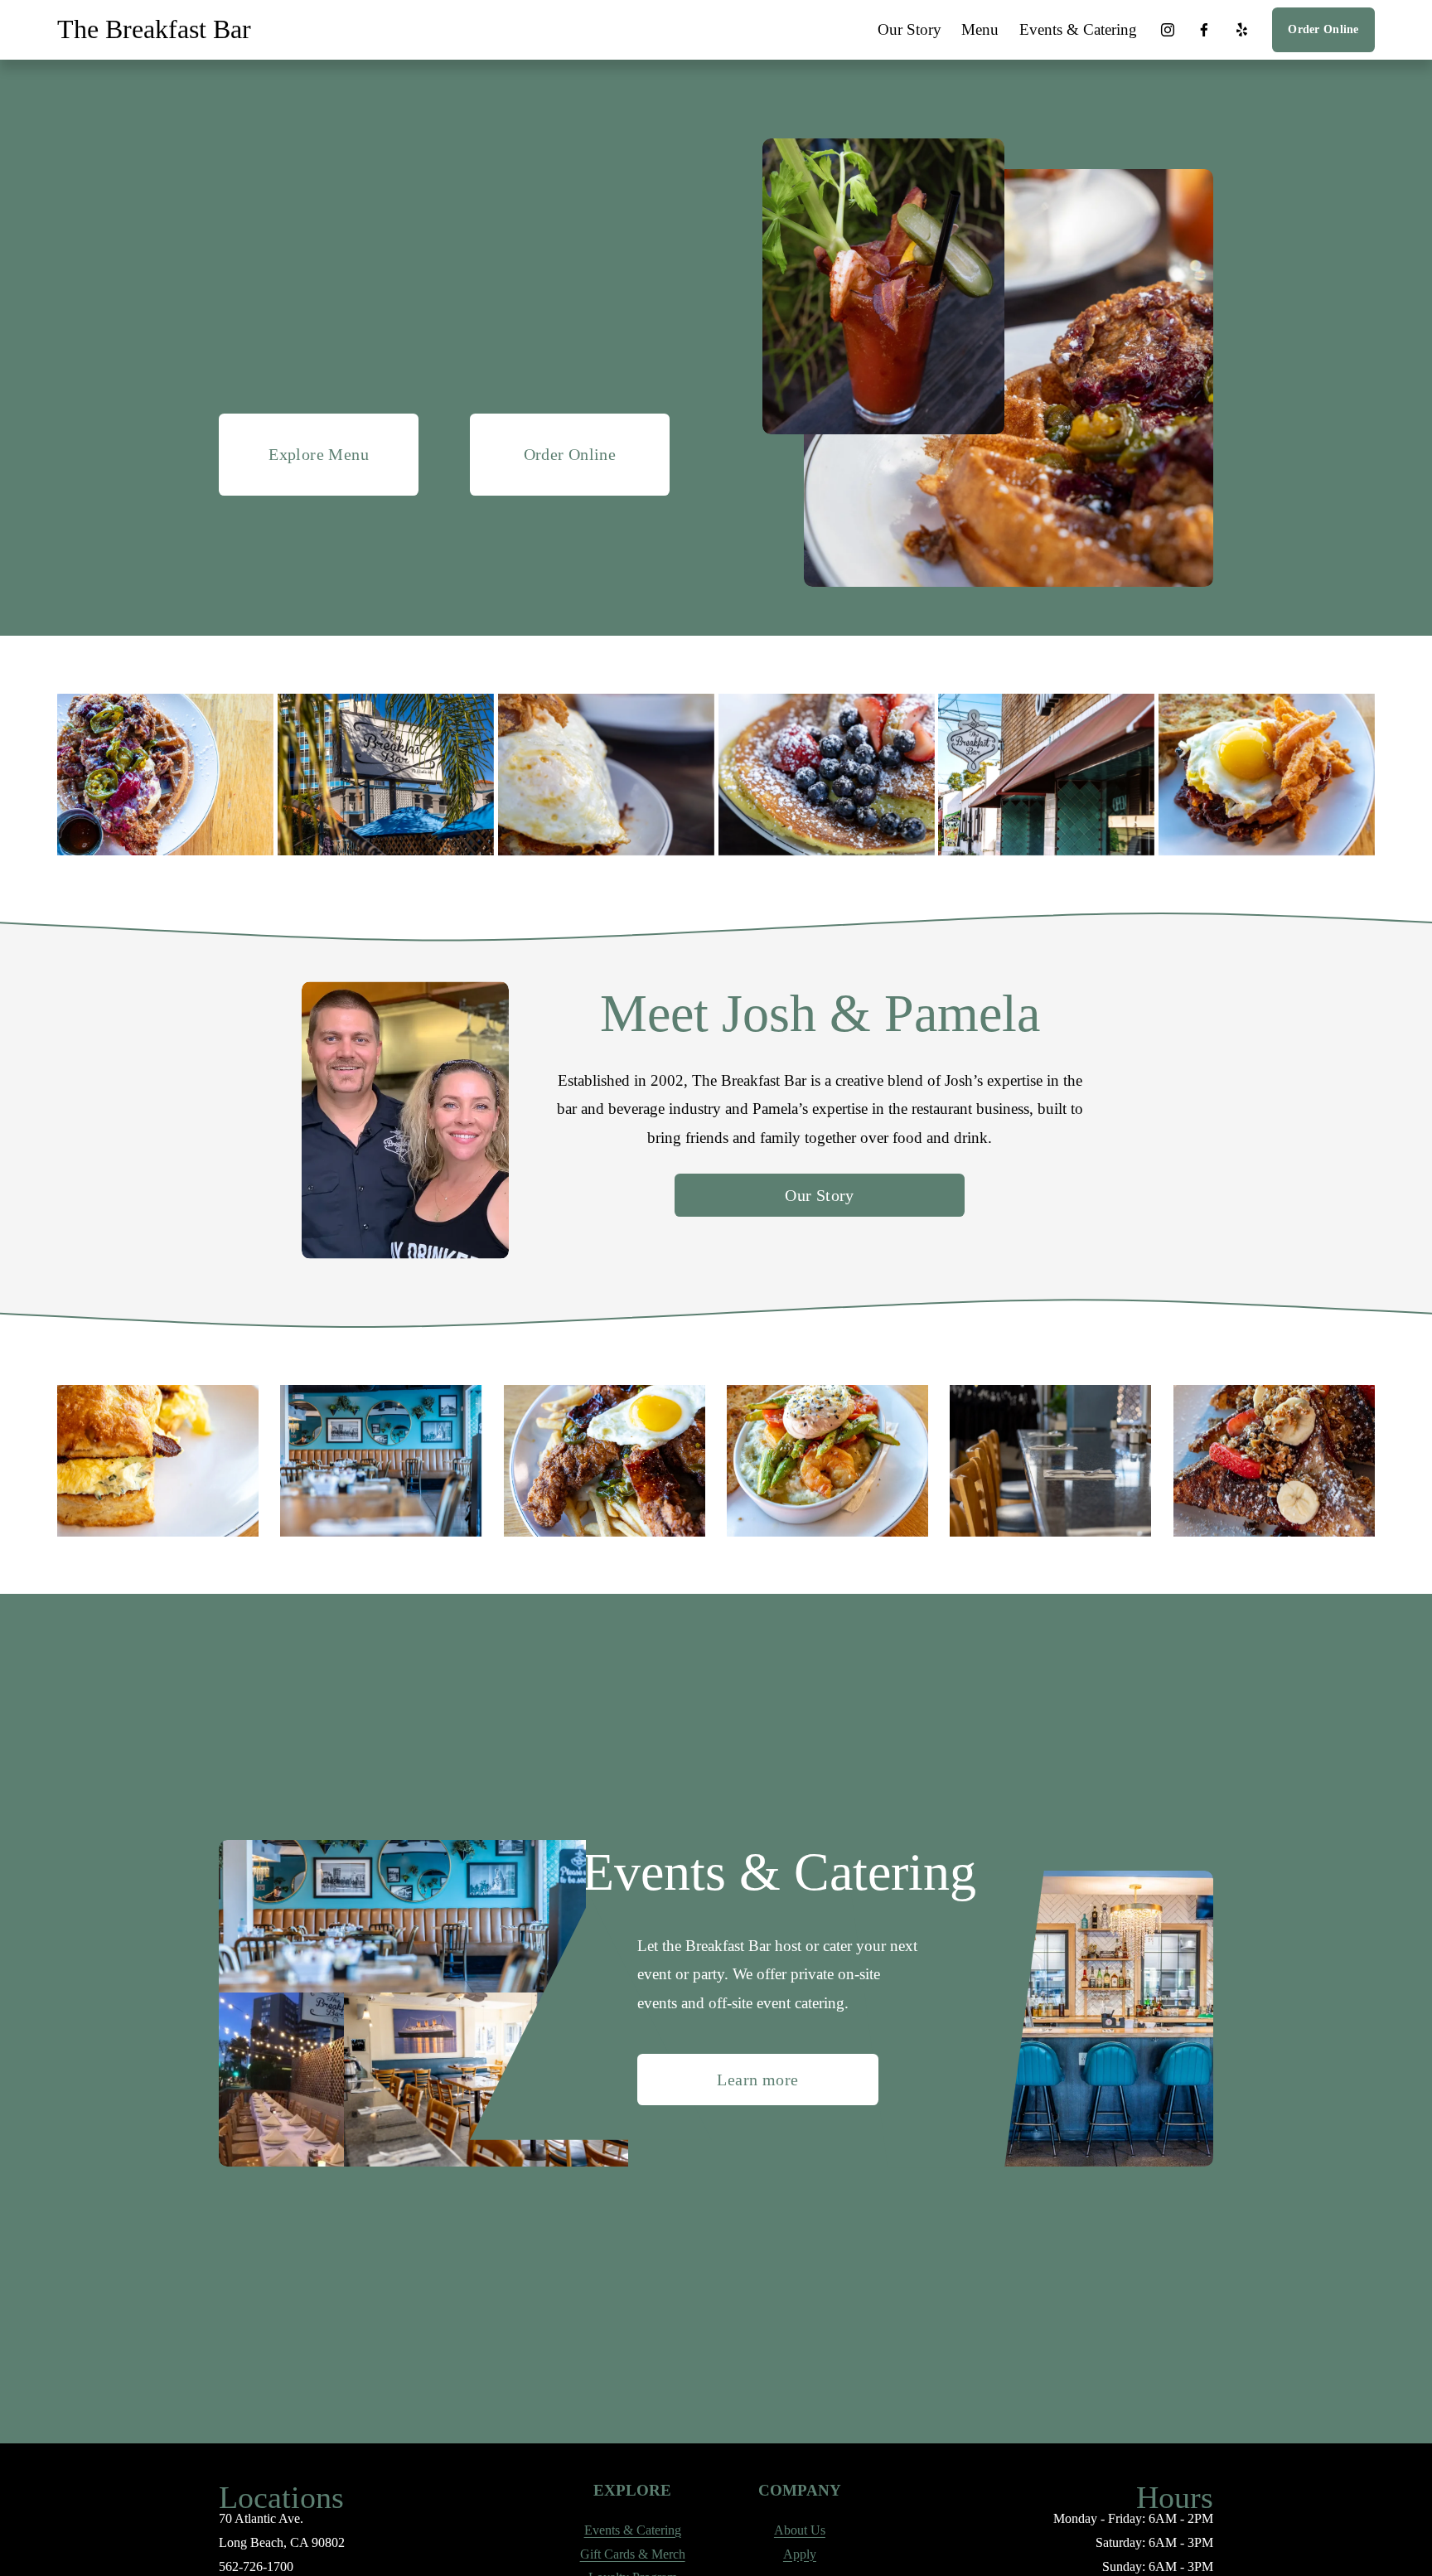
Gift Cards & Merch (633, 2554)
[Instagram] (1168, 30)
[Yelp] (1241, 30)
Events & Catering (1078, 29)
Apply (800, 2554)
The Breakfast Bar (154, 29)
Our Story (910, 29)
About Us (800, 2530)
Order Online (1323, 29)
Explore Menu (319, 454)
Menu (980, 29)
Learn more (757, 2080)
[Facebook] (1204, 30)
